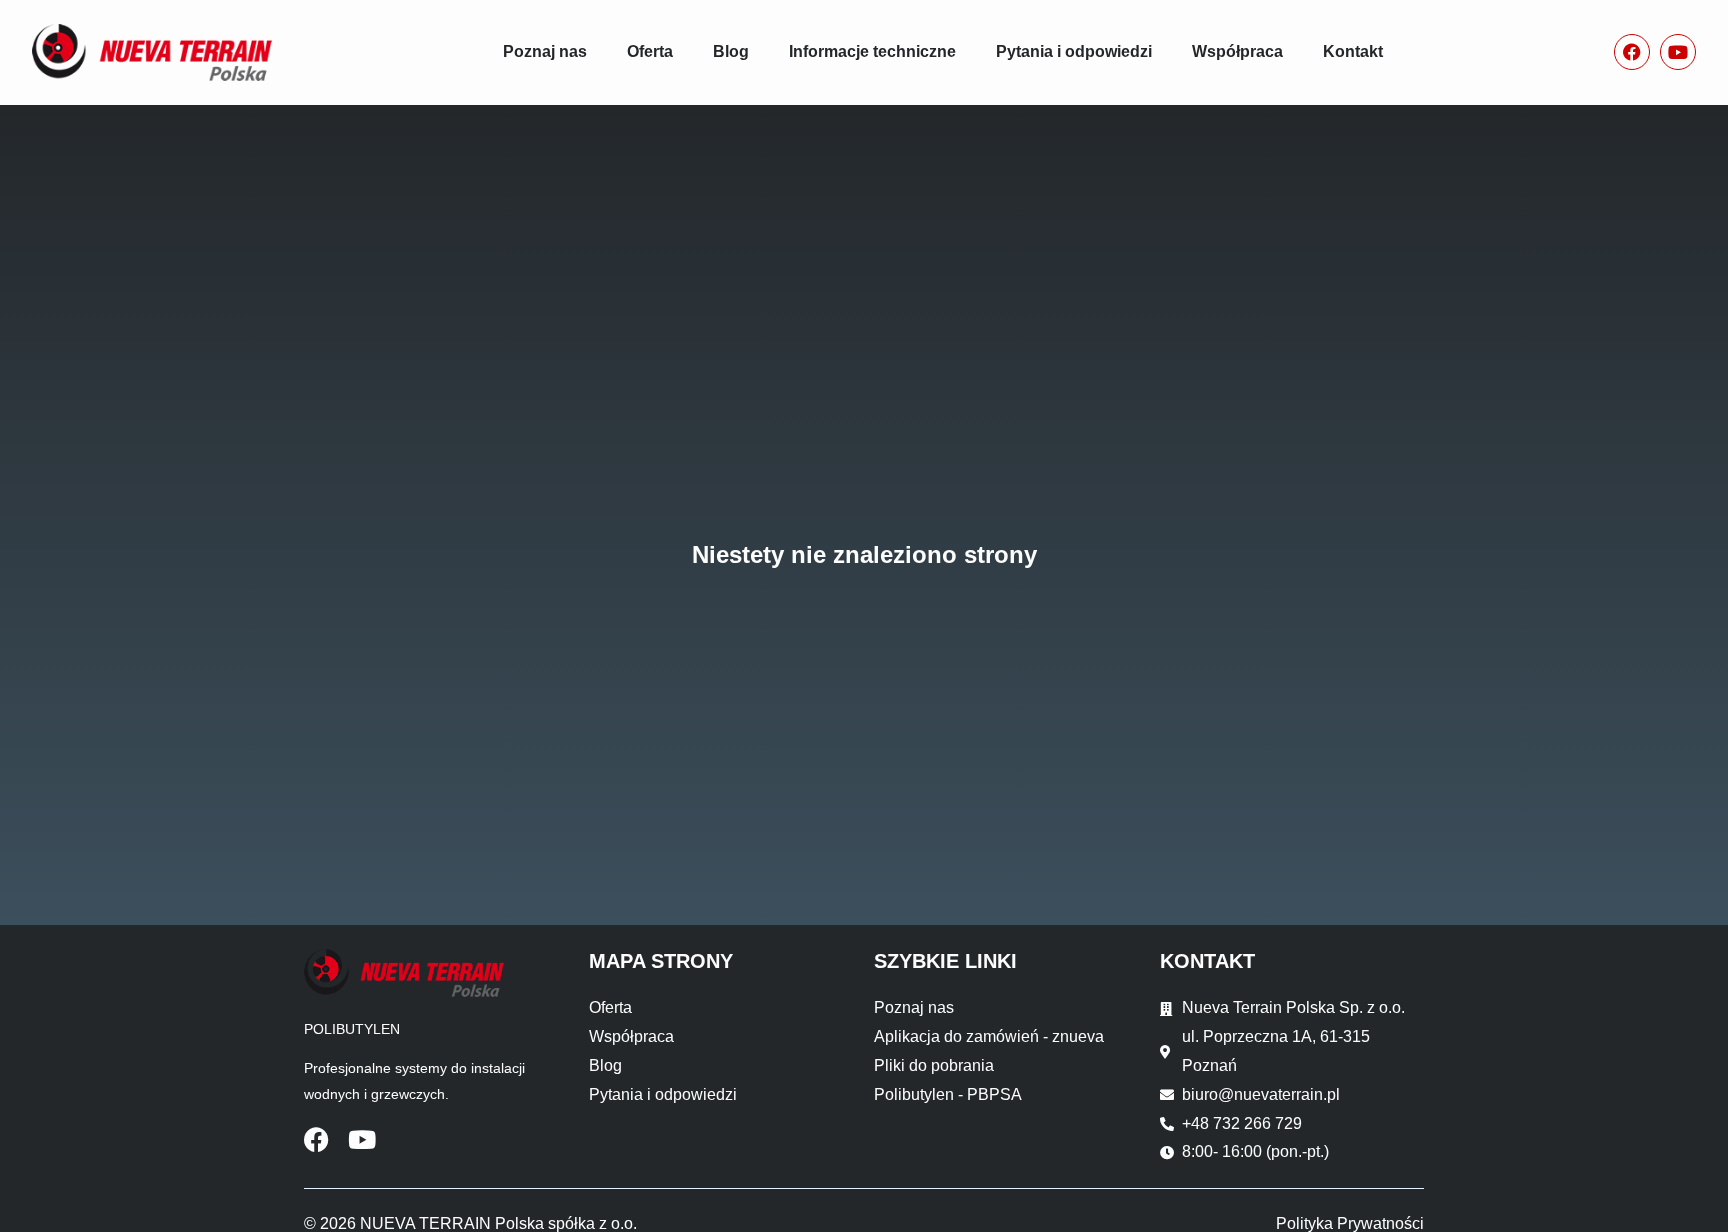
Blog (731, 51)
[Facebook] (1632, 52)
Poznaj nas (545, 51)
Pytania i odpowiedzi (1074, 51)
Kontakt (1353, 51)
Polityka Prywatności (1350, 1223)
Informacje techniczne (872, 51)
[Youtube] (1678, 52)
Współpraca (1237, 51)
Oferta (650, 51)
